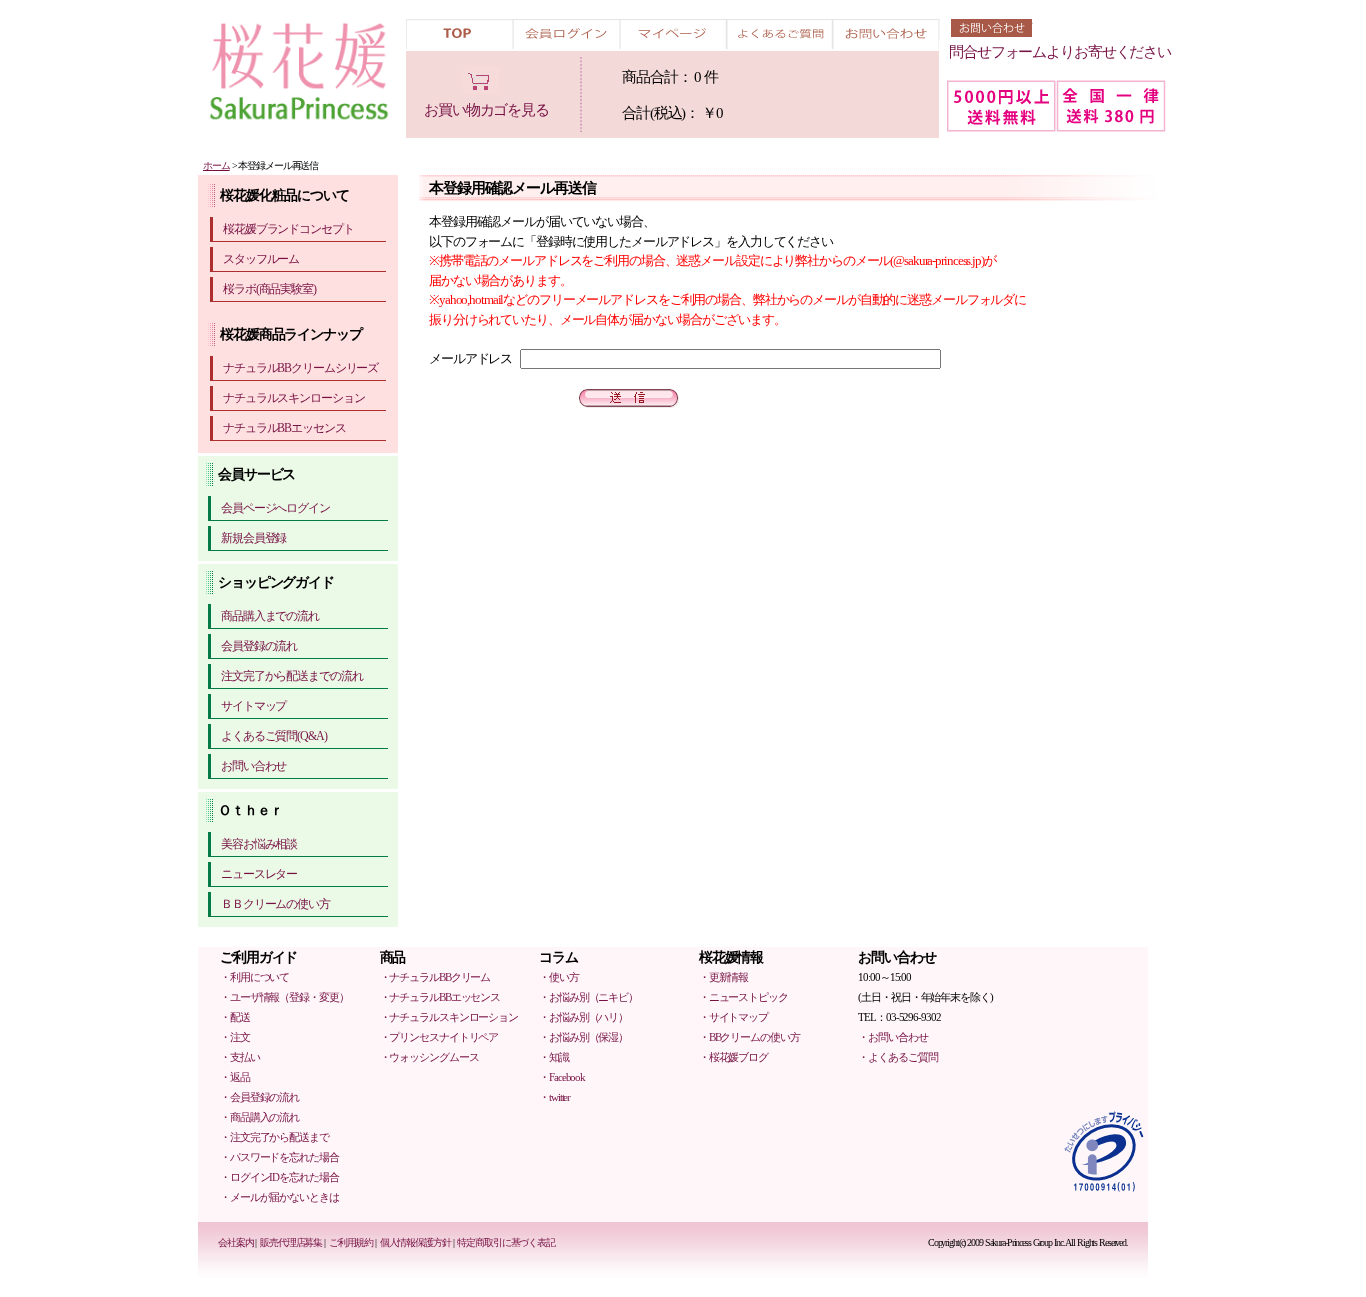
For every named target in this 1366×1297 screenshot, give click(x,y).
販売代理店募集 (291, 1242)
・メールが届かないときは (279, 1197)
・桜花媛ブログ (733, 1057)
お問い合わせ (253, 766)
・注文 (235, 1037)
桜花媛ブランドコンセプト (288, 229)
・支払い (240, 1057)
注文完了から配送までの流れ (291, 676)
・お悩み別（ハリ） (583, 1017)
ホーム (216, 165)
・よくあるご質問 (897, 1057)
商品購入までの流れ (270, 616)
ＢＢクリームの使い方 (275, 904)
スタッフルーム (261, 259)
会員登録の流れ (259, 646)
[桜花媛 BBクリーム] (302, 73)
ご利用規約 (351, 1242)
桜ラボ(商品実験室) (269, 289)
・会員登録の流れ (259, 1097)
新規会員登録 (253, 538)
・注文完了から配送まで (274, 1137)
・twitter (554, 1097)
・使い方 (559, 977)
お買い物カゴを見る (486, 110)
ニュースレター (259, 874)
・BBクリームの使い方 (749, 1037)
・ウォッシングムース (429, 1057)
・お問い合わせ (892, 1037)
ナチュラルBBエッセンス (284, 428)
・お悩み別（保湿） (583, 1037)
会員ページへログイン (275, 508)
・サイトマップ (733, 1017)
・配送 (235, 1017)
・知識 (554, 1057)
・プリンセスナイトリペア (439, 1037)
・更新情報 (723, 977)
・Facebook (562, 1077)
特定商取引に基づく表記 (506, 1242)
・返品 (235, 1077)
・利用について (254, 977)
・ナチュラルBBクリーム (435, 977)
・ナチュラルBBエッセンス (440, 997)
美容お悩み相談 (259, 844)
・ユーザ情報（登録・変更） (284, 997)
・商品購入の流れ (259, 1117)
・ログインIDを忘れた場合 (279, 1177)
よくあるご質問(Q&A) (274, 736)
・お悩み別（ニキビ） (588, 997)
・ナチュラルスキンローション (449, 1017)
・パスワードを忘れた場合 (279, 1157)
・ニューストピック (743, 997)
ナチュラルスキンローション (293, 398)
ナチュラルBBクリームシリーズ (300, 368)
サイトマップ (253, 706)
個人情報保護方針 (415, 1242)
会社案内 (236, 1242)
